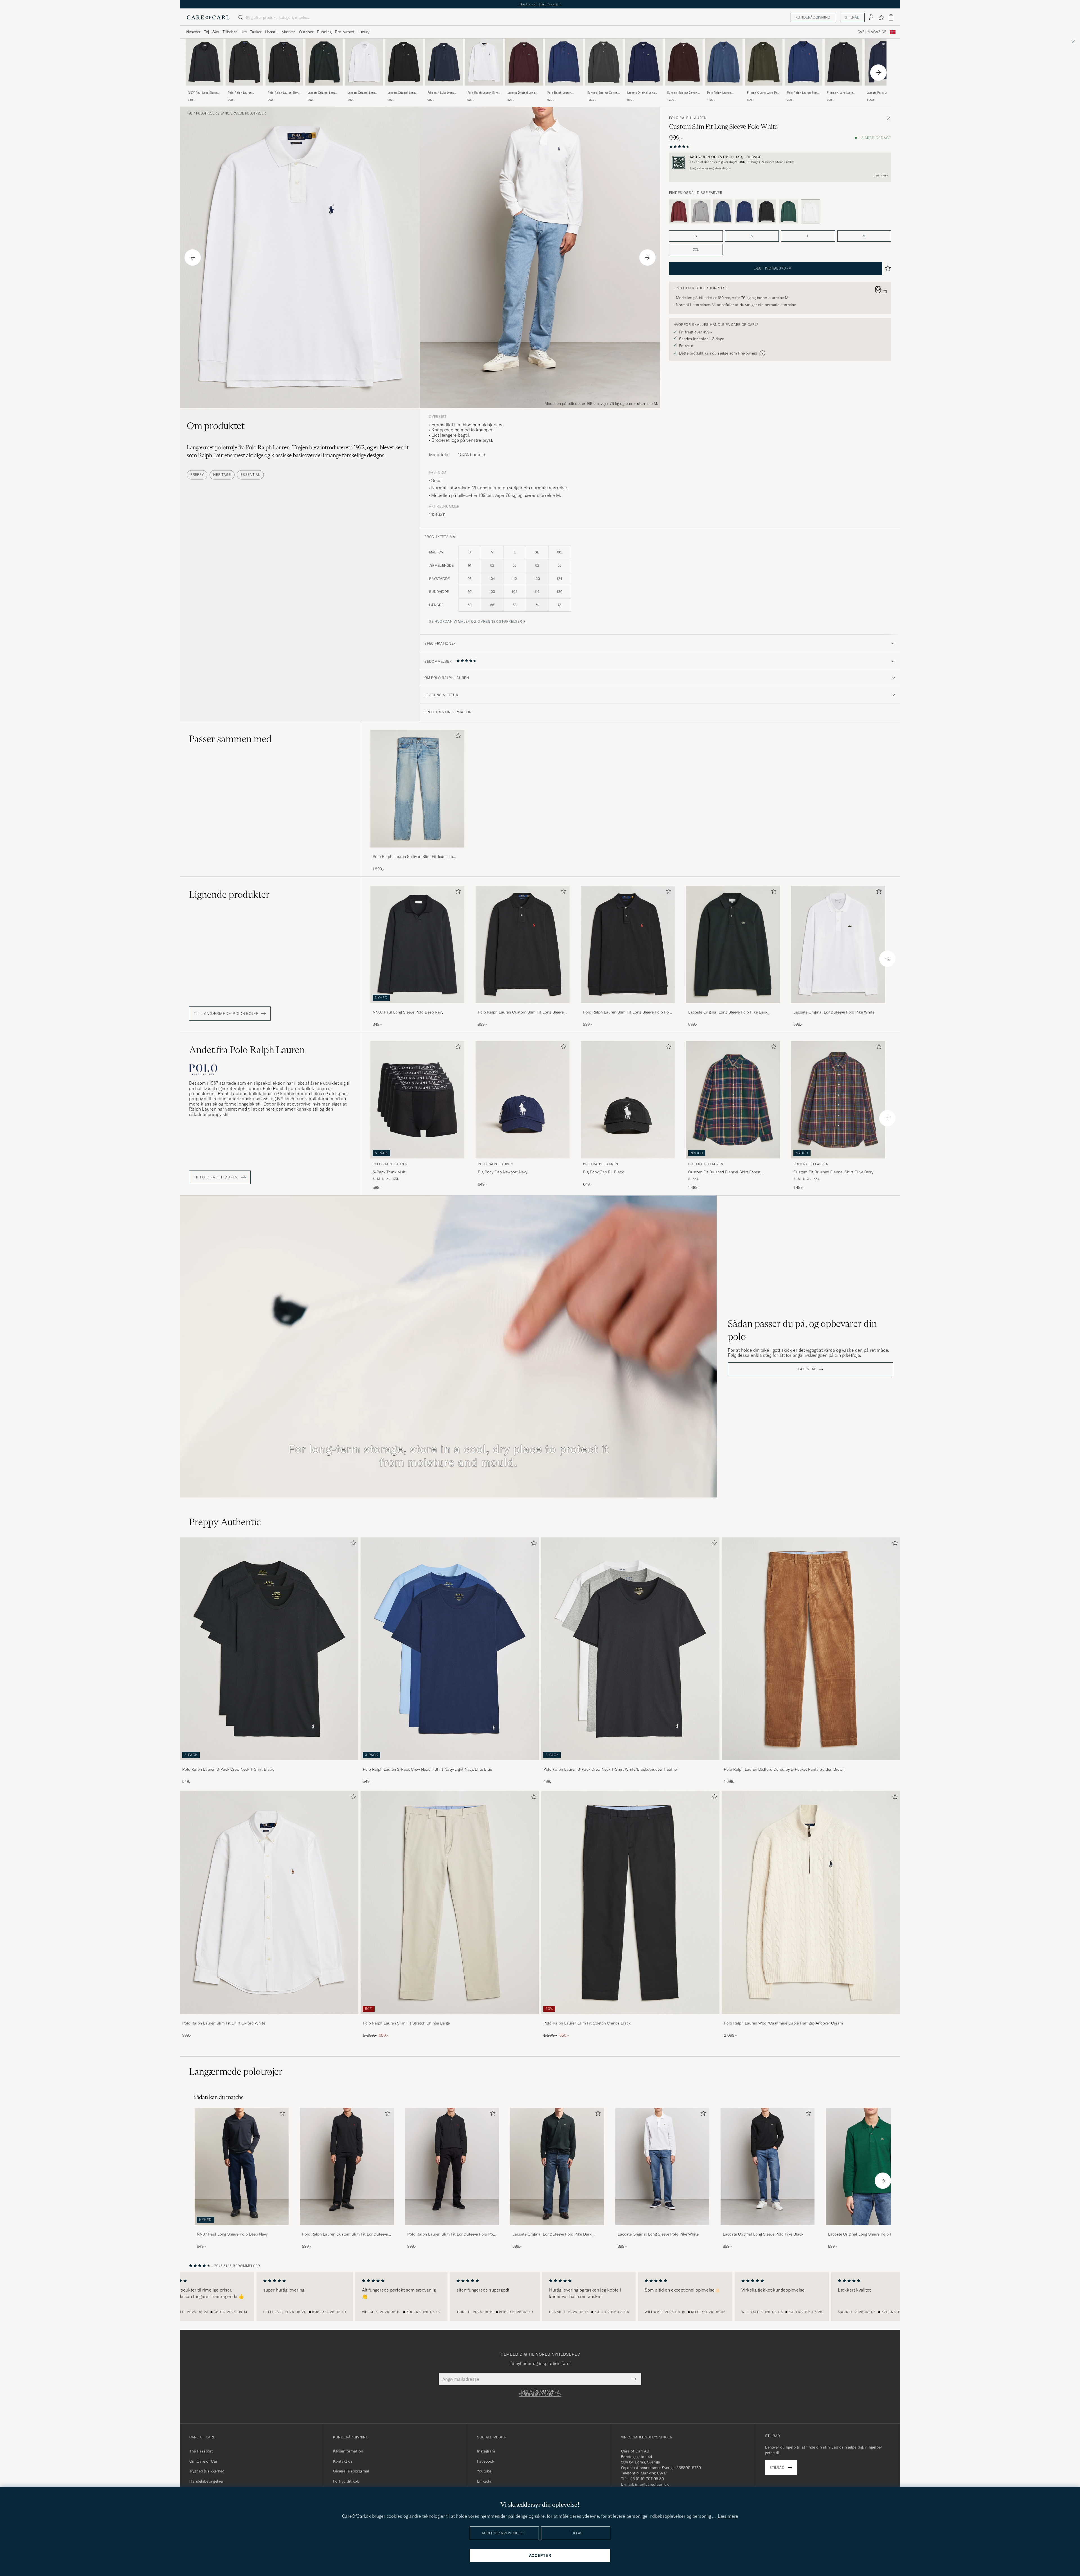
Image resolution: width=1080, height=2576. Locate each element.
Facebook (486, 2461)
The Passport (201, 2451)
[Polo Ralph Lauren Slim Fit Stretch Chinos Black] (630, 2018)
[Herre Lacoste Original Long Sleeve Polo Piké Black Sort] (404, 62)
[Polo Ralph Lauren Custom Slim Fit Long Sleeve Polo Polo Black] (244, 89)
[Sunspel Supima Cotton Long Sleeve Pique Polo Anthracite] (604, 89)
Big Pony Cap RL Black (603, 1172)
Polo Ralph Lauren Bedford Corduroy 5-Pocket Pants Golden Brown (784, 1769)
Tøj (206, 32)
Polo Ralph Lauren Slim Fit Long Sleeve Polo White (483, 93)
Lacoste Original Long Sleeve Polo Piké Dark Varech (322, 93)
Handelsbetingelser (206, 2481)
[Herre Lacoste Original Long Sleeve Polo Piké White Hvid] (364, 62)
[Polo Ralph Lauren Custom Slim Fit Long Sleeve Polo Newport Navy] (564, 89)
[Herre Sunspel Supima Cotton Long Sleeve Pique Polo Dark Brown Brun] (684, 62)
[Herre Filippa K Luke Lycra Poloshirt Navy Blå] (444, 62)
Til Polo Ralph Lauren (216, 1177)
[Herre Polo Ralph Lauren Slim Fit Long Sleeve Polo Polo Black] (452, 2166)
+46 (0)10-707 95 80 (646, 2479)
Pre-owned (345, 32)
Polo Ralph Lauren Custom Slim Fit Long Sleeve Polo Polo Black (243, 93)
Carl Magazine (872, 32)
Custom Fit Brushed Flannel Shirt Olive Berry (833, 1172)
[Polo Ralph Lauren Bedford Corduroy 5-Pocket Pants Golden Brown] (811, 1764)
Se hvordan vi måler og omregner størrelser (475, 621)
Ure (244, 32)
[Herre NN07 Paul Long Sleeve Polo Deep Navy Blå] (204, 62)
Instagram (486, 2451)
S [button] (696, 236)
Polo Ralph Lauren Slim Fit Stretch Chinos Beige (406, 2023)
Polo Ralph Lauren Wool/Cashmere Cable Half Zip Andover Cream (783, 2023)
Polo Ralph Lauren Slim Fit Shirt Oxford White (224, 2023)
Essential (250, 475)
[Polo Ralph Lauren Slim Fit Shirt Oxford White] (269, 2018)
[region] (540, 2297)
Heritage (222, 475)
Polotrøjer (206, 113)
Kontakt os (343, 2461)
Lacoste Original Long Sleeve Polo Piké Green (868, 2234)
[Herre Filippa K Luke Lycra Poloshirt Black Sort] (843, 62)
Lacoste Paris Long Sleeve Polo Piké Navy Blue (883, 93)
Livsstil (271, 32)
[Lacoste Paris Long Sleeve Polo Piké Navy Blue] (883, 89)
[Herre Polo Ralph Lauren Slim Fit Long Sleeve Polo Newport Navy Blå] (804, 62)
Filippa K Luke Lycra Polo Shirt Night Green (763, 93)
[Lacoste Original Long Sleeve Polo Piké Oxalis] (524, 89)
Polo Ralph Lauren (688, 118)
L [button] (808, 236)
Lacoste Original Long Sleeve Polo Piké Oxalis (522, 93)
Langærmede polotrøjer (243, 113)
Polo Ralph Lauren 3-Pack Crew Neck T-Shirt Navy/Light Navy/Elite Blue (427, 1769)
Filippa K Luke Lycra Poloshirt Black (840, 93)
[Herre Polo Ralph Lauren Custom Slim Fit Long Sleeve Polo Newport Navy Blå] (564, 62)
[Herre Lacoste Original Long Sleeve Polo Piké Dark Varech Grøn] (324, 62)
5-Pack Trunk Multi (390, 1172)
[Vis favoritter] (881, 17)
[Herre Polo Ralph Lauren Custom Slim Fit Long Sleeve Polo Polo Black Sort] (244, 62)
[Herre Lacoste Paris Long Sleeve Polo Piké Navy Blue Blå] (883, 62)
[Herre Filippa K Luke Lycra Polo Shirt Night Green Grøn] (764, 62)
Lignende (229, 894)
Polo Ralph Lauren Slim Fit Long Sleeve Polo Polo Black (284, 93)
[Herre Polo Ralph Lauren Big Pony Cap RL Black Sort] (628, 1100)
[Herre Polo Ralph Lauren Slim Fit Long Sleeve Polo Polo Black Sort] (284, 62)
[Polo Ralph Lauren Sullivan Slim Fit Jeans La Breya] (417, 851)
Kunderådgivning (813, 17)
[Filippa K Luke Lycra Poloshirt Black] (843, 89)
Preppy (197, 475)
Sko (216, 32)
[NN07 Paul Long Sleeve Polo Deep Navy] (204, 89)
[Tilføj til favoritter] (457, 737)
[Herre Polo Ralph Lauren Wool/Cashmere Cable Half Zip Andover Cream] (811, 1903)
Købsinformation (348, 2451)
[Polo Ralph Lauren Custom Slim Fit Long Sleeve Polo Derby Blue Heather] (724, 89)
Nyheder (193, 32)
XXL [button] (696, 249)
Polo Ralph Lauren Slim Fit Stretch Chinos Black (587, 2023)
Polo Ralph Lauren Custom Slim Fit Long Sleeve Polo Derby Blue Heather (722, 93)
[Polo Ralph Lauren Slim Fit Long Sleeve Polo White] (484, 89)
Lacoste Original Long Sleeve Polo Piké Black (402, 93)
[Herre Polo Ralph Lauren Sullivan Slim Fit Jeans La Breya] (417, 789)
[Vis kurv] (891, 17)
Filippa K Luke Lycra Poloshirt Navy (441, 93)
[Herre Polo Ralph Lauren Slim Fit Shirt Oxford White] (269, 1903)
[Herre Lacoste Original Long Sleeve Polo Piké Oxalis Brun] (524, 62)
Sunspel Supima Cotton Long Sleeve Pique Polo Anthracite (602, 93)
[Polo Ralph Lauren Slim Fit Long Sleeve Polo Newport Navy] (804, 89)
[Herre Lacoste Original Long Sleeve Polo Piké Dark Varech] (557, 2166)
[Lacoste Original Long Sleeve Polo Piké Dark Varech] (324, 89)
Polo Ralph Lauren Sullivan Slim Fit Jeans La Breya (413, 857)
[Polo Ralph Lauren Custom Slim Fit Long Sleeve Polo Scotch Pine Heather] (789, 212)
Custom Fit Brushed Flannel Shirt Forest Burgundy (724, 1172)
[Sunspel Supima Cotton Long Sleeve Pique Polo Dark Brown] (684, 89)
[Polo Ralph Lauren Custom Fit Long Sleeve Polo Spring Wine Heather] (679, 212)
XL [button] (864, 236)
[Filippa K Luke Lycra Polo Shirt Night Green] (764, 89)
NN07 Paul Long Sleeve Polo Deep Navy (203, 93)
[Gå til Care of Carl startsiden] (208, 17)
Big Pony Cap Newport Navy (503, 1172)
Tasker (256, 32)
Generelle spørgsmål (351, 2471)
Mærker (288, 32)
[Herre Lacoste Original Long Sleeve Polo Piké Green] (873, 2166)
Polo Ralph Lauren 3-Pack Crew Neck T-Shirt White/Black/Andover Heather (611, 1769)
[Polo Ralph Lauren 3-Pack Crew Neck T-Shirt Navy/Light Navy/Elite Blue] (450, 1764)
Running (324, 32)
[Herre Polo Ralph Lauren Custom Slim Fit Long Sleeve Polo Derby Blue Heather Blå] (724, 62)
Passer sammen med (230, 739)
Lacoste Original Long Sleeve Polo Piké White (362, 93)
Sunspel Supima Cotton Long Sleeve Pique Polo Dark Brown (682, 93)
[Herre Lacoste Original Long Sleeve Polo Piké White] (662, 2166)
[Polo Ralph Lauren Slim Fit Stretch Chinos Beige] (450, 2018)
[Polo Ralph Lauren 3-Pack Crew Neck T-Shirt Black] (269, 1764)
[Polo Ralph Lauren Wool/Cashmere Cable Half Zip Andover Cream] (811, 2018)
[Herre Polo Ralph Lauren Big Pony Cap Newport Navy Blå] (523, 1100)
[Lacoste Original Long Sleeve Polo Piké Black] (404, 89)
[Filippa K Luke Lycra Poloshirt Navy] (444, 89)
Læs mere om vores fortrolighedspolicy (540, 2393)
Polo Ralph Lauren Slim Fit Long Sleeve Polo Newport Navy (802, 93)
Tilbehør (230, 32)
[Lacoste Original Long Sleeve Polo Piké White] (364, 89)
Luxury (363, 32)
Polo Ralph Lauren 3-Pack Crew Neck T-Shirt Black (228, 1769)
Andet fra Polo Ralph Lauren (247, 1050)
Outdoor (306, 32)
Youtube (484, 2471)
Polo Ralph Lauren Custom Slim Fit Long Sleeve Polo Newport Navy (561, 93)
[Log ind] (871, 17)
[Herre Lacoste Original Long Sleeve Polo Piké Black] (768, 2166)
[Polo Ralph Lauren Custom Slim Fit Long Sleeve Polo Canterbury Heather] (701, 212)
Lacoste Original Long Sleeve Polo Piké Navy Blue (641, 93)
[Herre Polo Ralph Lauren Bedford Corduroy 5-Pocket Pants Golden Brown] (811, 1649)
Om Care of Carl (204, 2461)
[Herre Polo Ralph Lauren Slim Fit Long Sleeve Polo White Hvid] (484, 62)
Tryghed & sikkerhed (207, 2471)
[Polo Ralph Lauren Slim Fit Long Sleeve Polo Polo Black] (284, 89)
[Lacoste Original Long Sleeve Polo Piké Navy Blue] (644, 89)
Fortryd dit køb (346, 2481)
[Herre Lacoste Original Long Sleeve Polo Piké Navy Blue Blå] (644, 62)
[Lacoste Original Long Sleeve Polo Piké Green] (873, 2229)
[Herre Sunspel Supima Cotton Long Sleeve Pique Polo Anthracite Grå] (604, 62)
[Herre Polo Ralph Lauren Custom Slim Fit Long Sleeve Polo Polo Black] (347, 2166)
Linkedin (485, 2481)
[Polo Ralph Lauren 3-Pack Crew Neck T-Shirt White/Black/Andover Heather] (630, 1764)
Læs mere (881, 175)
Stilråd (852, 17)
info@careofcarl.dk (652, 2484)
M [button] (752, 236)
